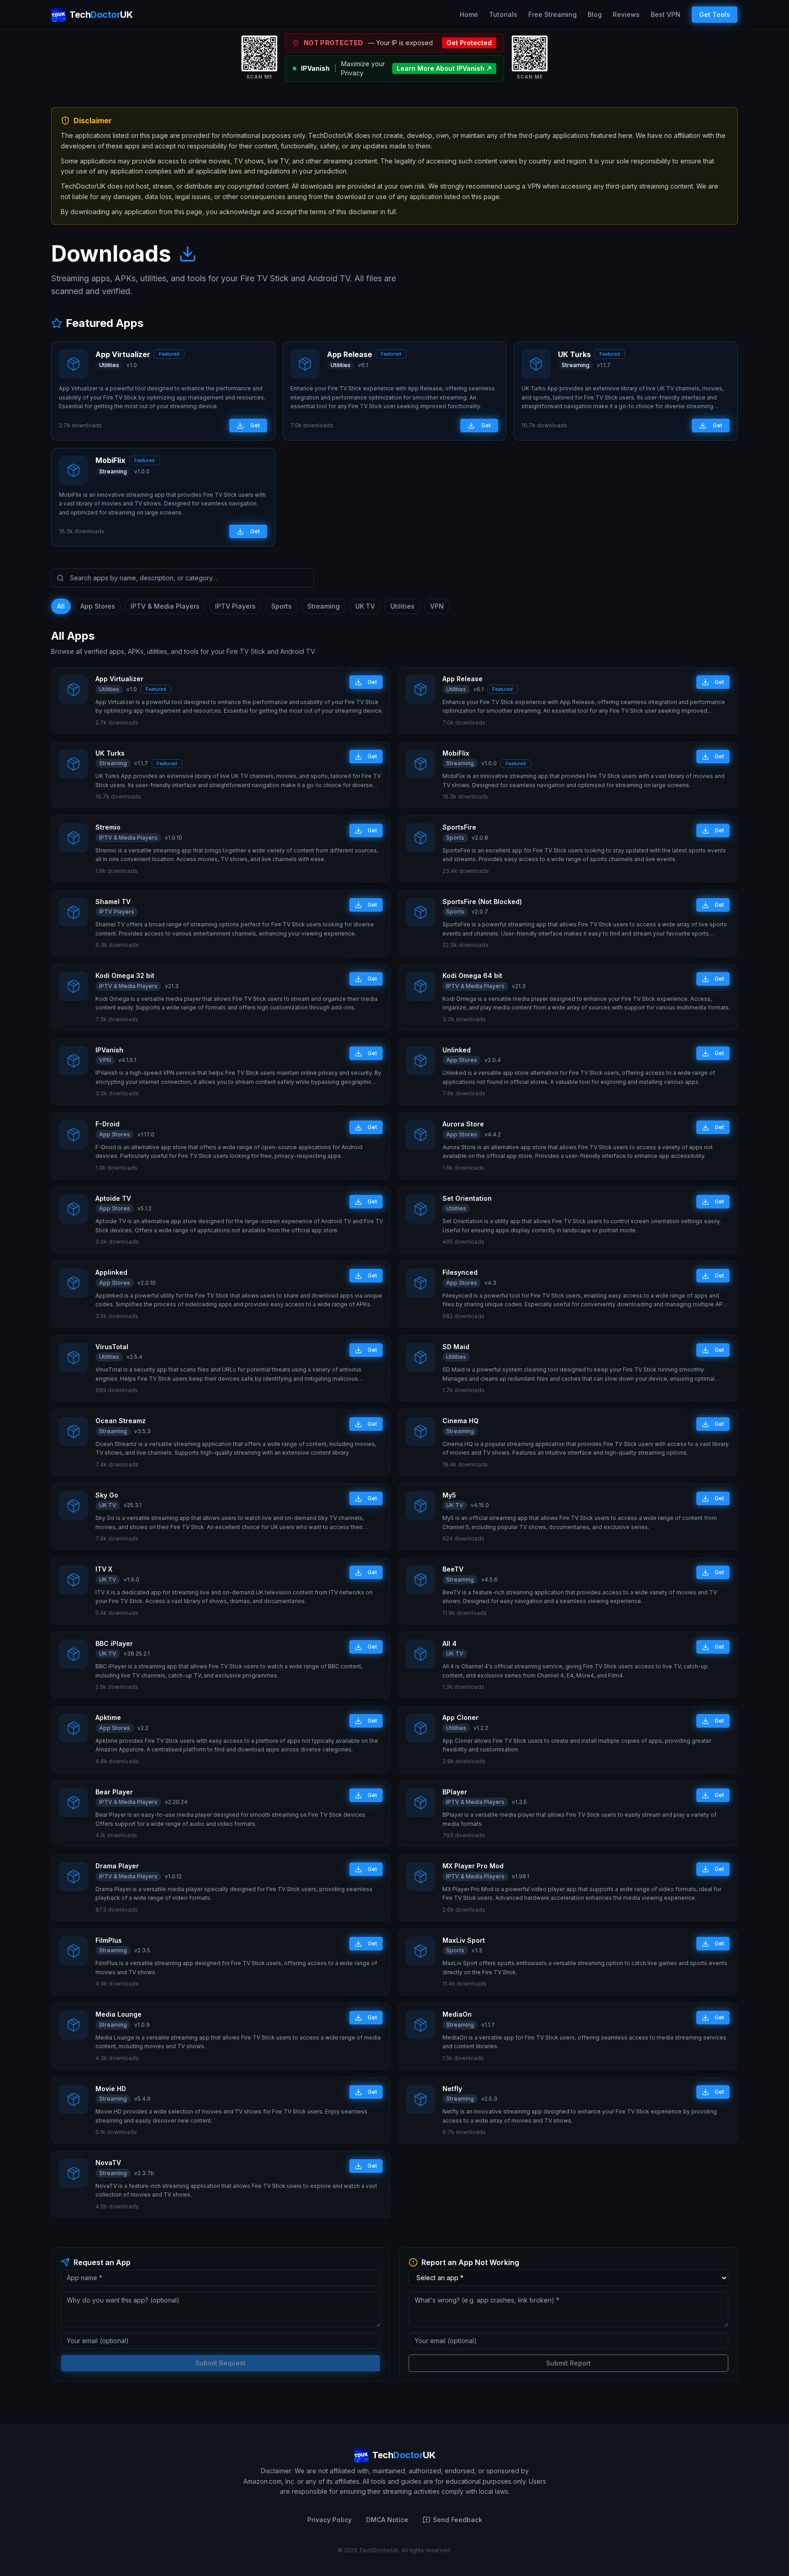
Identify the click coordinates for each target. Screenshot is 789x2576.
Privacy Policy (329, 2520)
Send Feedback (458, 2520)
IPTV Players (235, 606)
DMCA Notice (387, 2520)
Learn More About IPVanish (441, 68)
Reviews (626, 14)
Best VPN (665, 14)
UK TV (365, 606)
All (61, 606)
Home (469, 14)
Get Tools (715, 14)
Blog (595, 14)
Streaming (323, 606)
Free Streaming (552, 14)
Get (255, 425)
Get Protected (469, 43)
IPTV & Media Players (165, 606)
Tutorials (503, 14)
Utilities (402, 606)
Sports (281, 606)
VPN (437, 606)
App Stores (98, 606)
